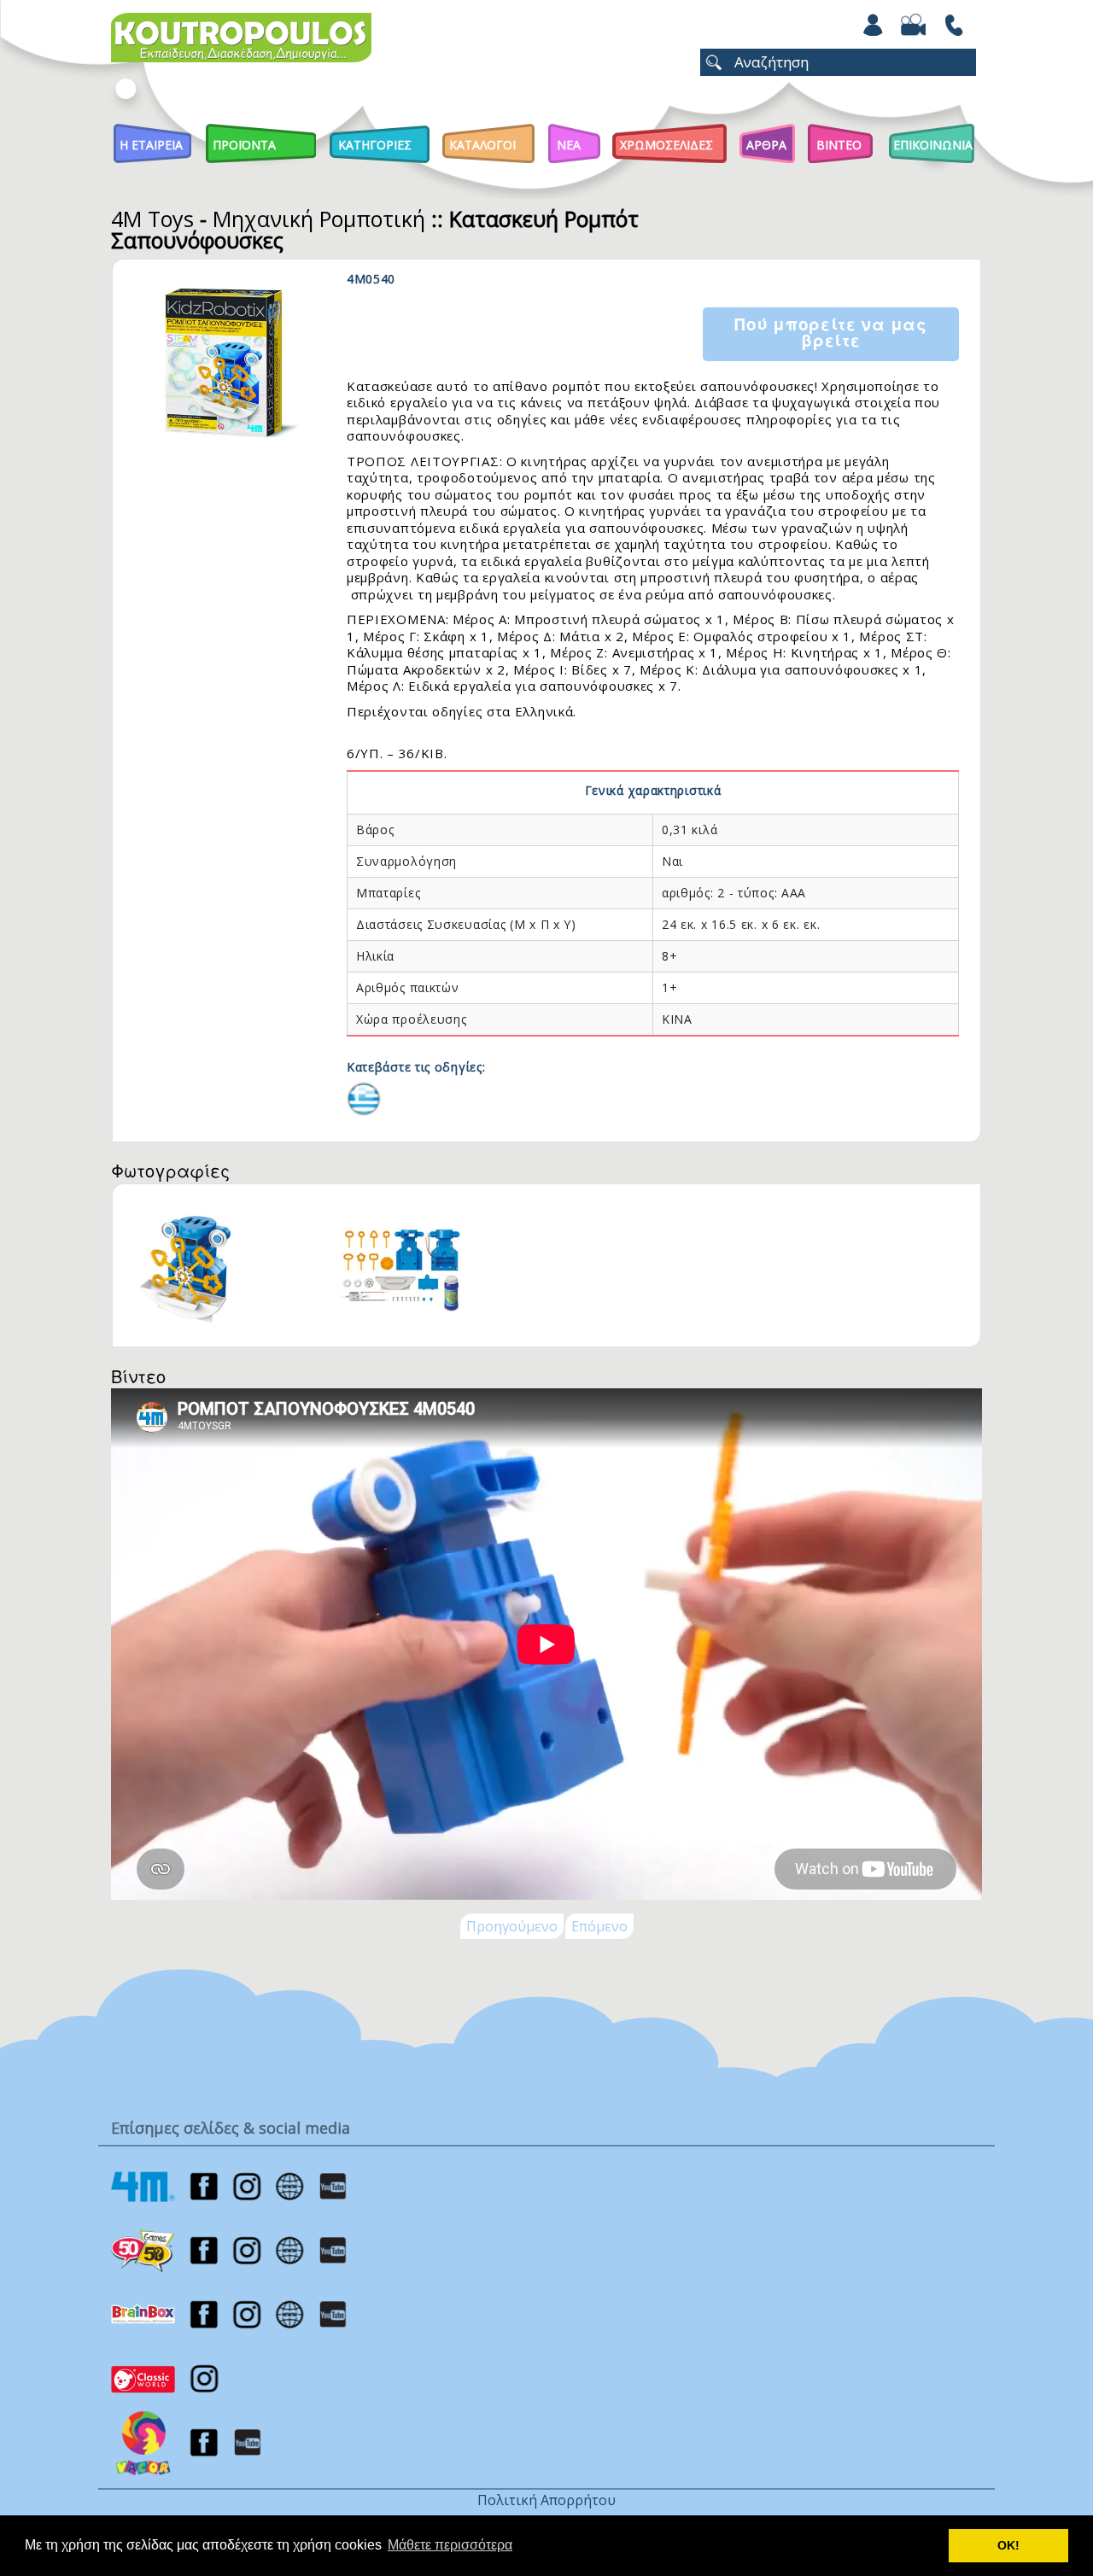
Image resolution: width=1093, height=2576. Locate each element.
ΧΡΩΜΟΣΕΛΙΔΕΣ (666, 145)
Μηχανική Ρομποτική (319, 219)
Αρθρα (766, 145)
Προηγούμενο (512, 1926)
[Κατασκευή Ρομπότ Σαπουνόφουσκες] (364, 1097)
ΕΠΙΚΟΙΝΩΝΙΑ (933, 145)
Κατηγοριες (375, 145)
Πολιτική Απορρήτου (546, 2500)
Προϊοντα (244, 145)
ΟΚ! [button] (1008, 2545)
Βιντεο (839, 145)
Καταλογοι (482, 145)
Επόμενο (599, 1926)
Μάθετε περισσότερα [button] (450, 2545)
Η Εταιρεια (151, 145)
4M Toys (152, 219)
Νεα (569, 145)
